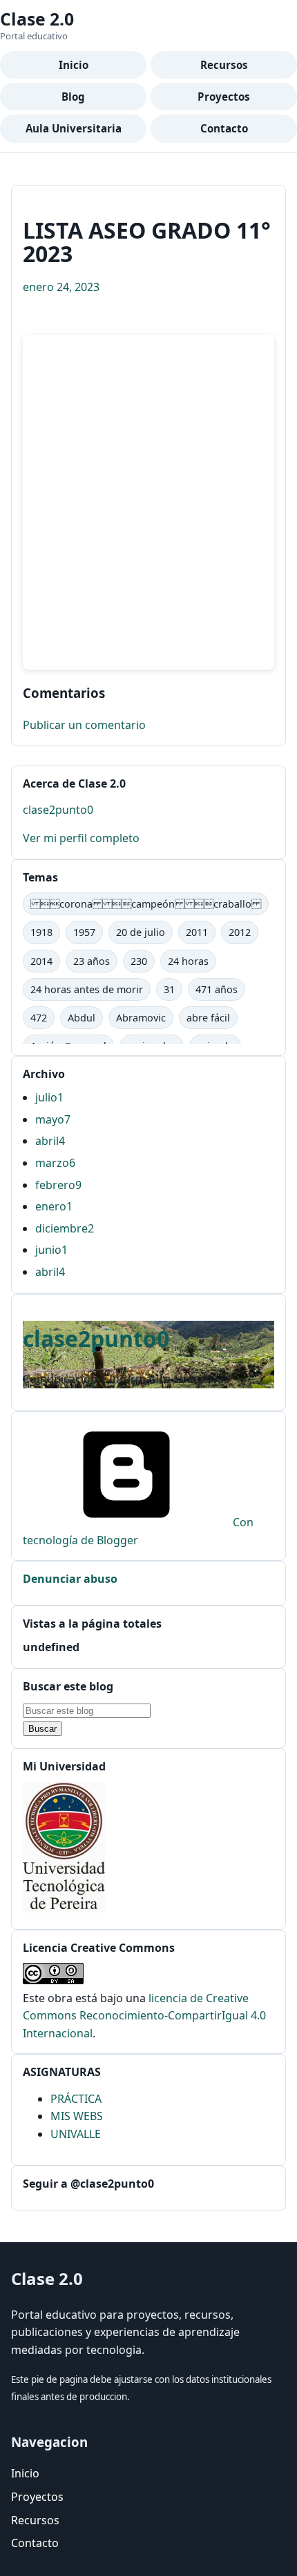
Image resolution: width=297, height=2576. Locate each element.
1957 (84, 932)
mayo (53, 1119)
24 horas (188, 961)
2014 (41, 961)
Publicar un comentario (84, 725)
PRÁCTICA (76, 2099)
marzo (55, 1163)
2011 (197, 932)
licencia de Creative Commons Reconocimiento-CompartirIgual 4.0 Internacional (144, 2016)
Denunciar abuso (70, 1579)
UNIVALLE (76, 2134)
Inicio (74, 65)
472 (39, 1018)
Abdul (82, 1018)
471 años (217, 989)
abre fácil (208, 1018)
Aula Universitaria (74, 128)
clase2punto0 (58, 810)
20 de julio (141, 932)
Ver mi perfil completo (81, 838)
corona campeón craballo (146, 904)
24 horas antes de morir (87, 989)
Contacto (224, 128)
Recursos (224, 65)
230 (139, 961)
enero (54, 1206)
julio (49, 1097)
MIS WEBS (77, 2116)
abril (50, 1141)
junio (51, 1250)
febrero (58, 1185)
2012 (240, 932)
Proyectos (224, 97)
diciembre (65, 1228)
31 (169, 989)
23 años (92, 961)
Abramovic (141, 1018)
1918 (41, 932)
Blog (73, 97)
